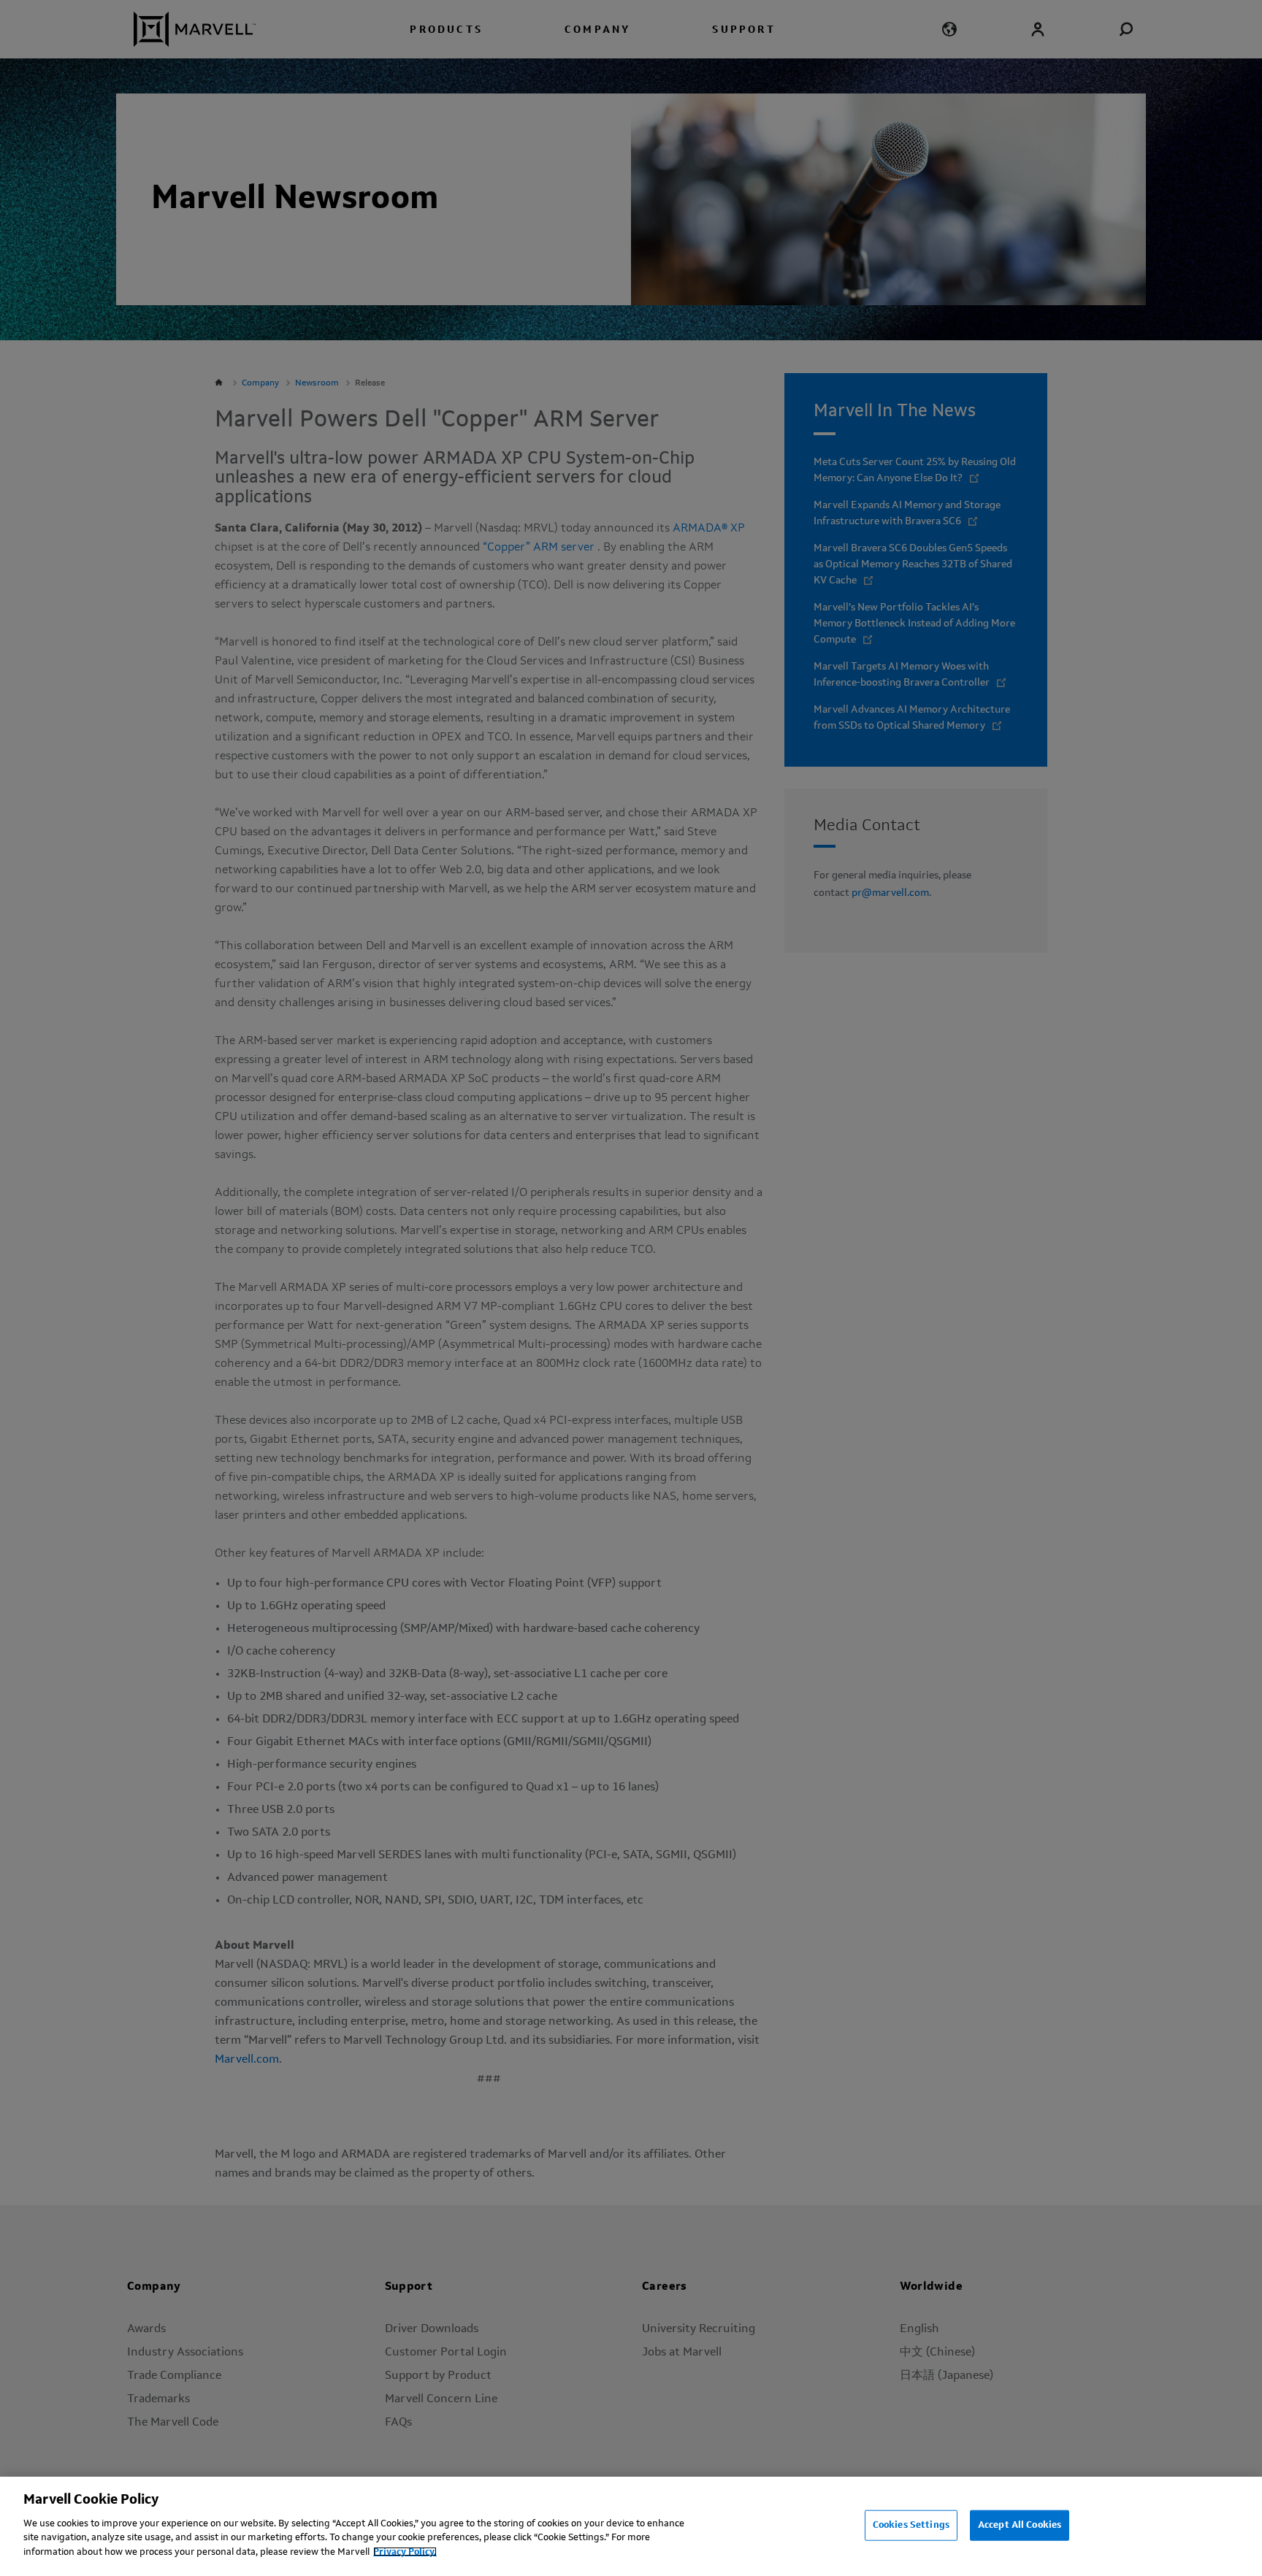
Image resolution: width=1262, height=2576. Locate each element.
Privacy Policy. (405, 2552)
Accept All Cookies (1020, 2525)
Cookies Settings (911, 2525)
